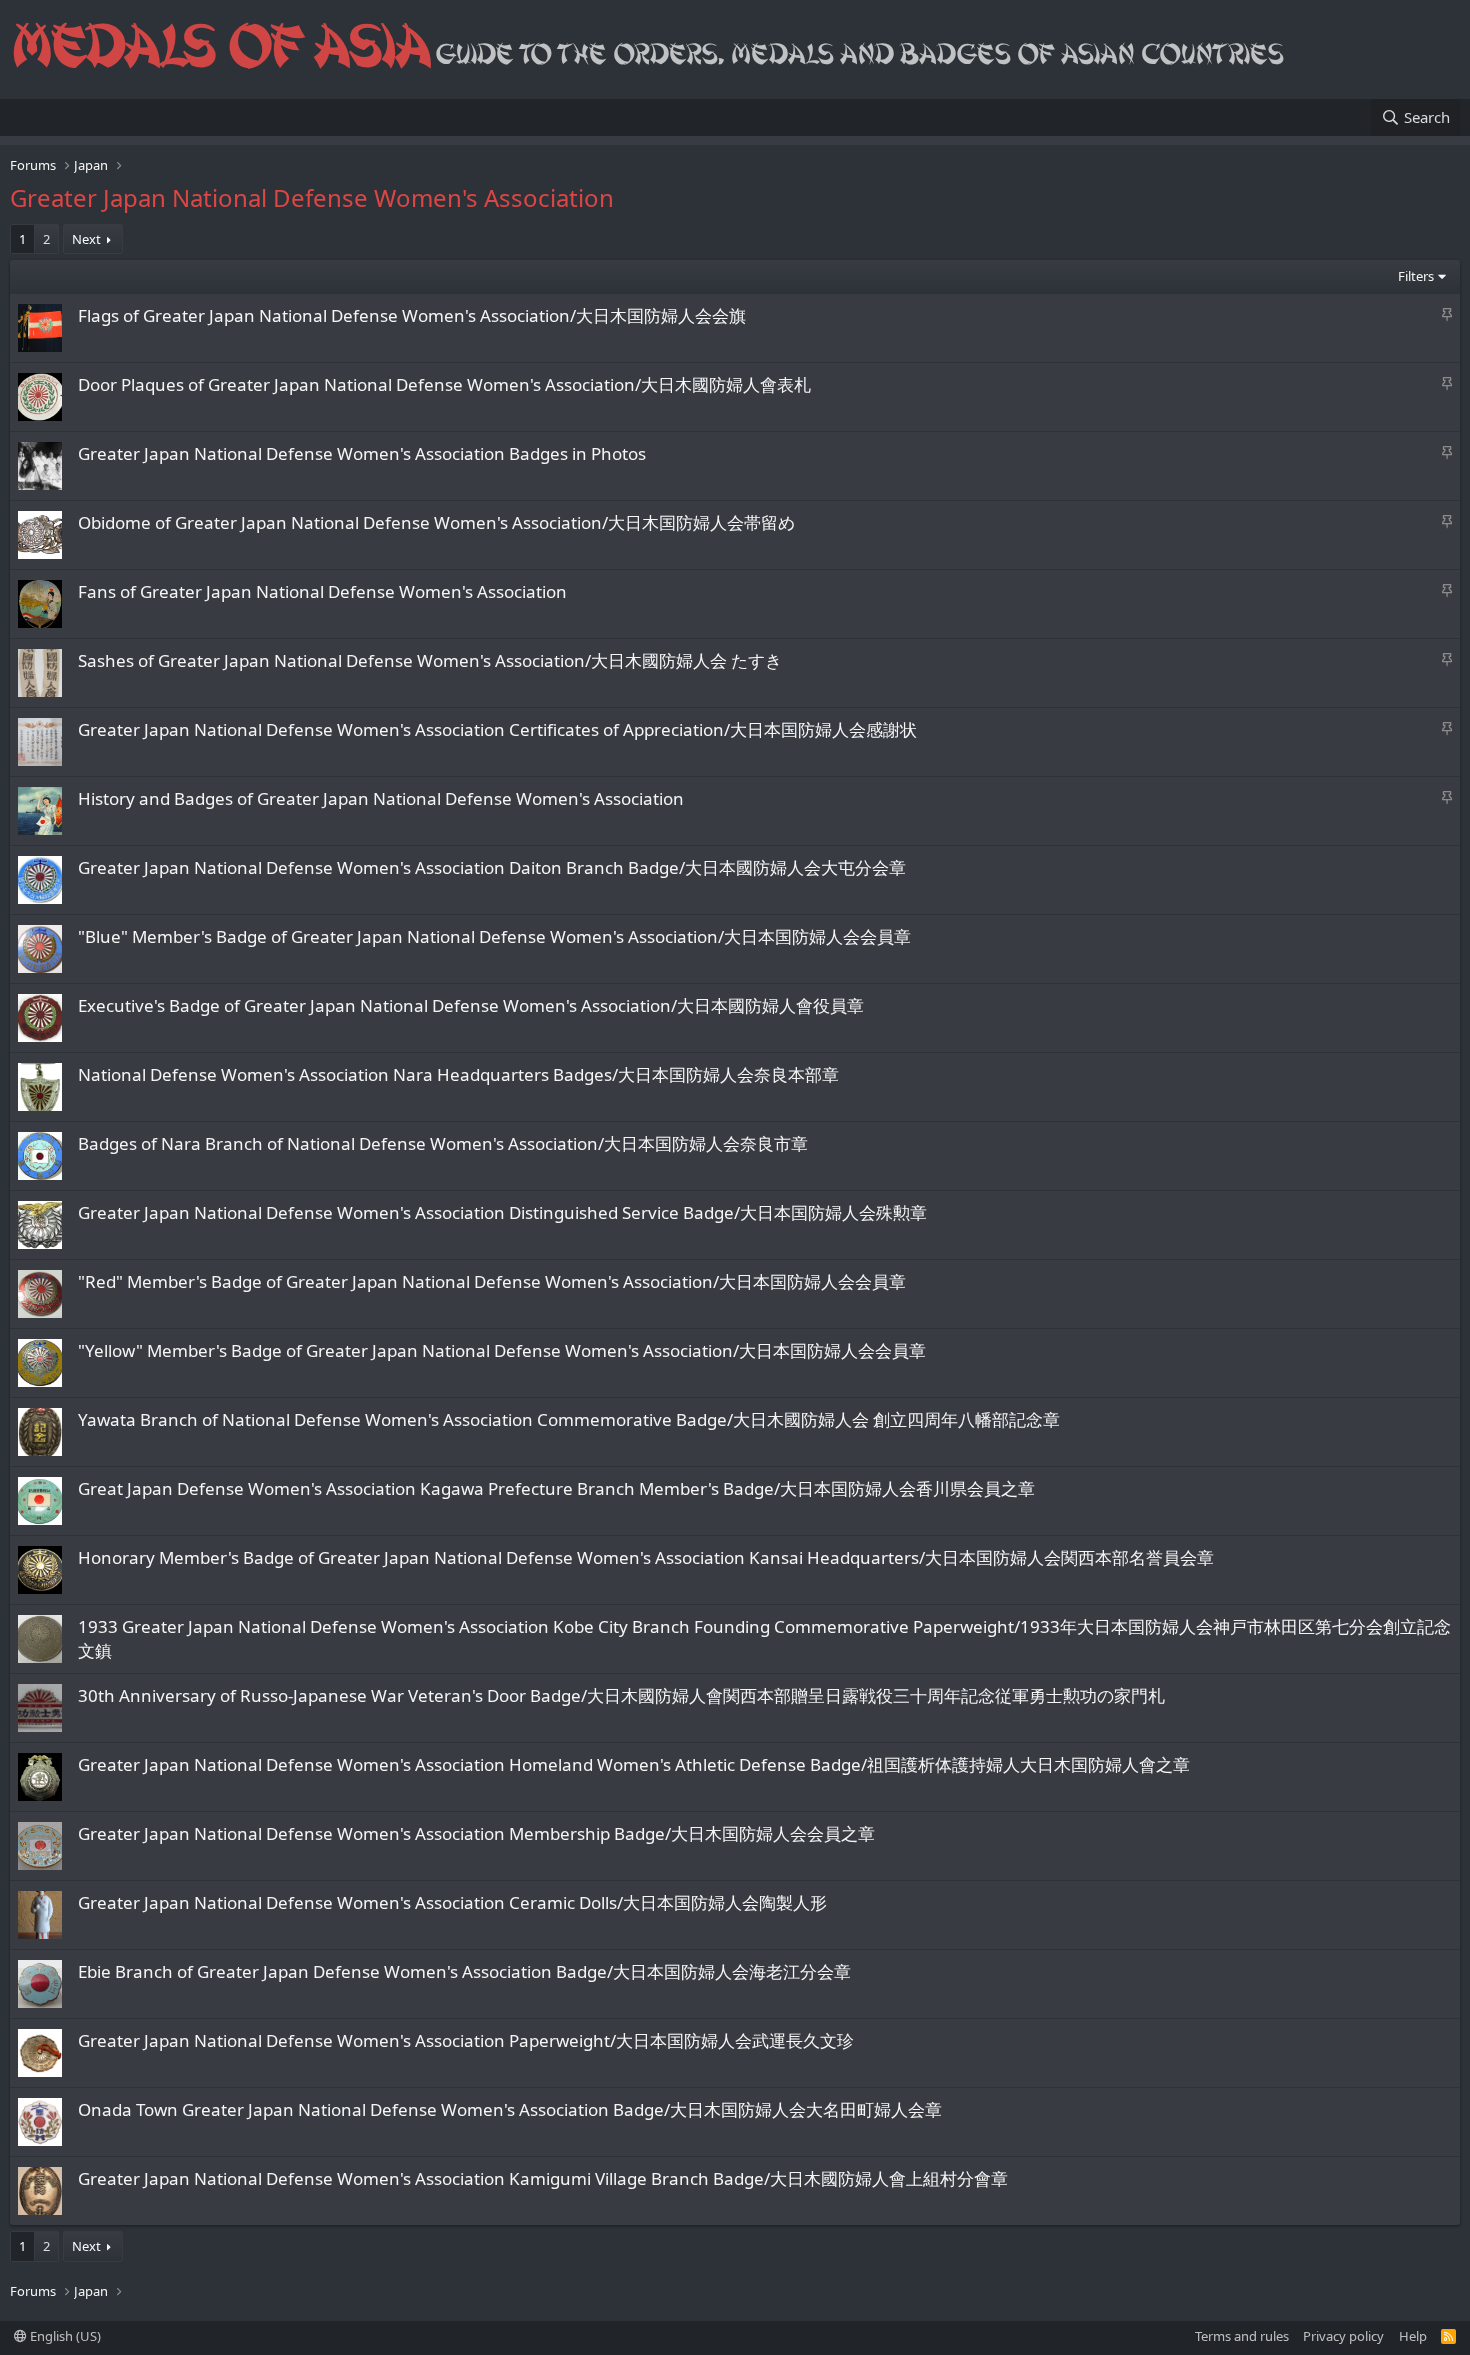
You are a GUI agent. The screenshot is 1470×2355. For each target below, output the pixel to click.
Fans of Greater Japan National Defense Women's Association (322, 591)
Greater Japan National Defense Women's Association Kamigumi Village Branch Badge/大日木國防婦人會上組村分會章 (543, 2178)
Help (1413, 2336)
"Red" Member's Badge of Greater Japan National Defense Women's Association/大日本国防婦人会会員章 (492, 1281)
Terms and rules (1242, 2336)
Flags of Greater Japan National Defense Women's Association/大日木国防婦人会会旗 (412, 315)
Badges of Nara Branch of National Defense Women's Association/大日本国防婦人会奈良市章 (443, 1143)
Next (86, 239)
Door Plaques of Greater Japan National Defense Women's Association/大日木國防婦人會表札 (444, 384)
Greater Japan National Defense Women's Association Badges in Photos (362, 453)
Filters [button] (1416, 276)
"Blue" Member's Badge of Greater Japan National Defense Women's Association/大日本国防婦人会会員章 (494, 936)
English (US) (64, 2336)
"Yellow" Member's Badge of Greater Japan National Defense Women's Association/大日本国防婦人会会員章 (502, 1350)
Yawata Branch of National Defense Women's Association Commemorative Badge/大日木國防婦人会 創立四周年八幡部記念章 (569, 1419)
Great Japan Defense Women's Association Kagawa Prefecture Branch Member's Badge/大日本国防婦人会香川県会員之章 (556, 1488)
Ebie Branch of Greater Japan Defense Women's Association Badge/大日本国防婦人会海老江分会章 (464, 1971)
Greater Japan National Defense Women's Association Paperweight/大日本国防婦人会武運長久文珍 (466, 2040)
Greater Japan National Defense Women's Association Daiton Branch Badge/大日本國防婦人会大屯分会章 (492, 867)
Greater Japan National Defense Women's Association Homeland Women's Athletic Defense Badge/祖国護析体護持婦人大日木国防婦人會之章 (634, 1764)
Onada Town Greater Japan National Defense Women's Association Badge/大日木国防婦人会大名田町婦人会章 (510, 2109)
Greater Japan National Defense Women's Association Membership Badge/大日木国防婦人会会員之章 (476, 1833)
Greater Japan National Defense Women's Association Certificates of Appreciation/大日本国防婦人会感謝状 (497, 729)
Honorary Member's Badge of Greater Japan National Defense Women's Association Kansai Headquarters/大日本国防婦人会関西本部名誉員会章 (646, 1557)
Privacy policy (1343, 2336)
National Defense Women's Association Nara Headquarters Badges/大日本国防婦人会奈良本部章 (458, 1074)
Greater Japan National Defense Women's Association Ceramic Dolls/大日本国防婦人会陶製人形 (452, 1902)
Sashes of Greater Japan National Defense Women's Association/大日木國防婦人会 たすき (430, 660)
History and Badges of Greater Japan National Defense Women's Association (381, 798)
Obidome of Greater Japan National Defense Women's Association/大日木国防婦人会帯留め (436, 522)
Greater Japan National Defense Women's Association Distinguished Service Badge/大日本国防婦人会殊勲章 (502, 1212)
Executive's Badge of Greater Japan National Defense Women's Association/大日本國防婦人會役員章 (471, 1005)
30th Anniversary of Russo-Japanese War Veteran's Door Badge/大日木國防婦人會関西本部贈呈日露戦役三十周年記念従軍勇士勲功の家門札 (621, 1695)
